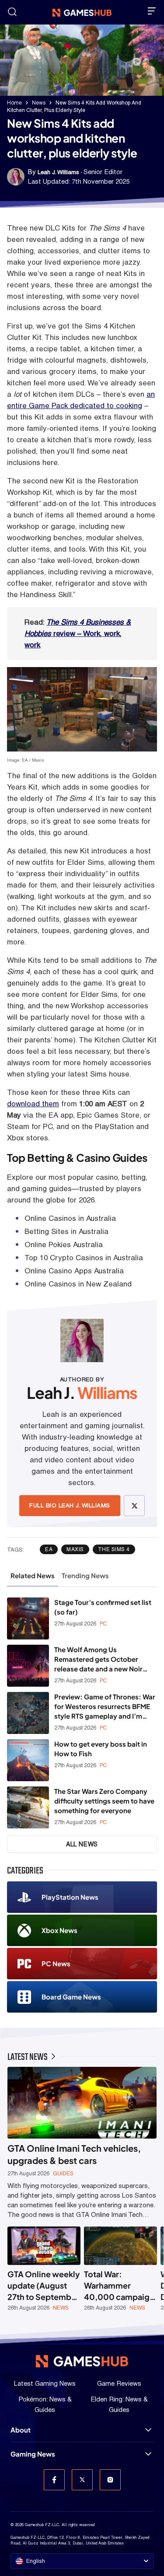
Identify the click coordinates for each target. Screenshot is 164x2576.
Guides (63, 2174)
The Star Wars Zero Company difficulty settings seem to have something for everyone (104, 1801)
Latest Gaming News (45, 2383)
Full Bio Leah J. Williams (70, 1505)
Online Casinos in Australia (70, 1218)
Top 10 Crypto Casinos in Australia (84, 1258)
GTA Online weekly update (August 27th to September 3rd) (44, 2286)
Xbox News (59, 1930)
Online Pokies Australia (64, 1244)
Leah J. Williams (58, 172)
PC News (56, 1963)
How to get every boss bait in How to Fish (101, 1749)
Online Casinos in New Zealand (78, 1284)
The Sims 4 (114, 1549)
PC (103, 1624)
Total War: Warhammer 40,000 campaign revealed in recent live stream (119, 2286)
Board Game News (71, 1997)
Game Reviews (119, 2383)
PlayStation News (70, 1897)
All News (82, 1844)
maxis (75, 1549)
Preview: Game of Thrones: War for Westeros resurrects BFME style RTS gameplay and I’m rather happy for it (105, 1707)
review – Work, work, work (78, 633)
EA (49, 1549)
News (39, 103)
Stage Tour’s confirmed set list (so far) (103, 1607)
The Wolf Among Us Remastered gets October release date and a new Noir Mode (98, 1659)
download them (33, 1104)
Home (14, 103)
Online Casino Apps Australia (74, 1271)
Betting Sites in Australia (66, 1231)
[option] (44, 2269)
